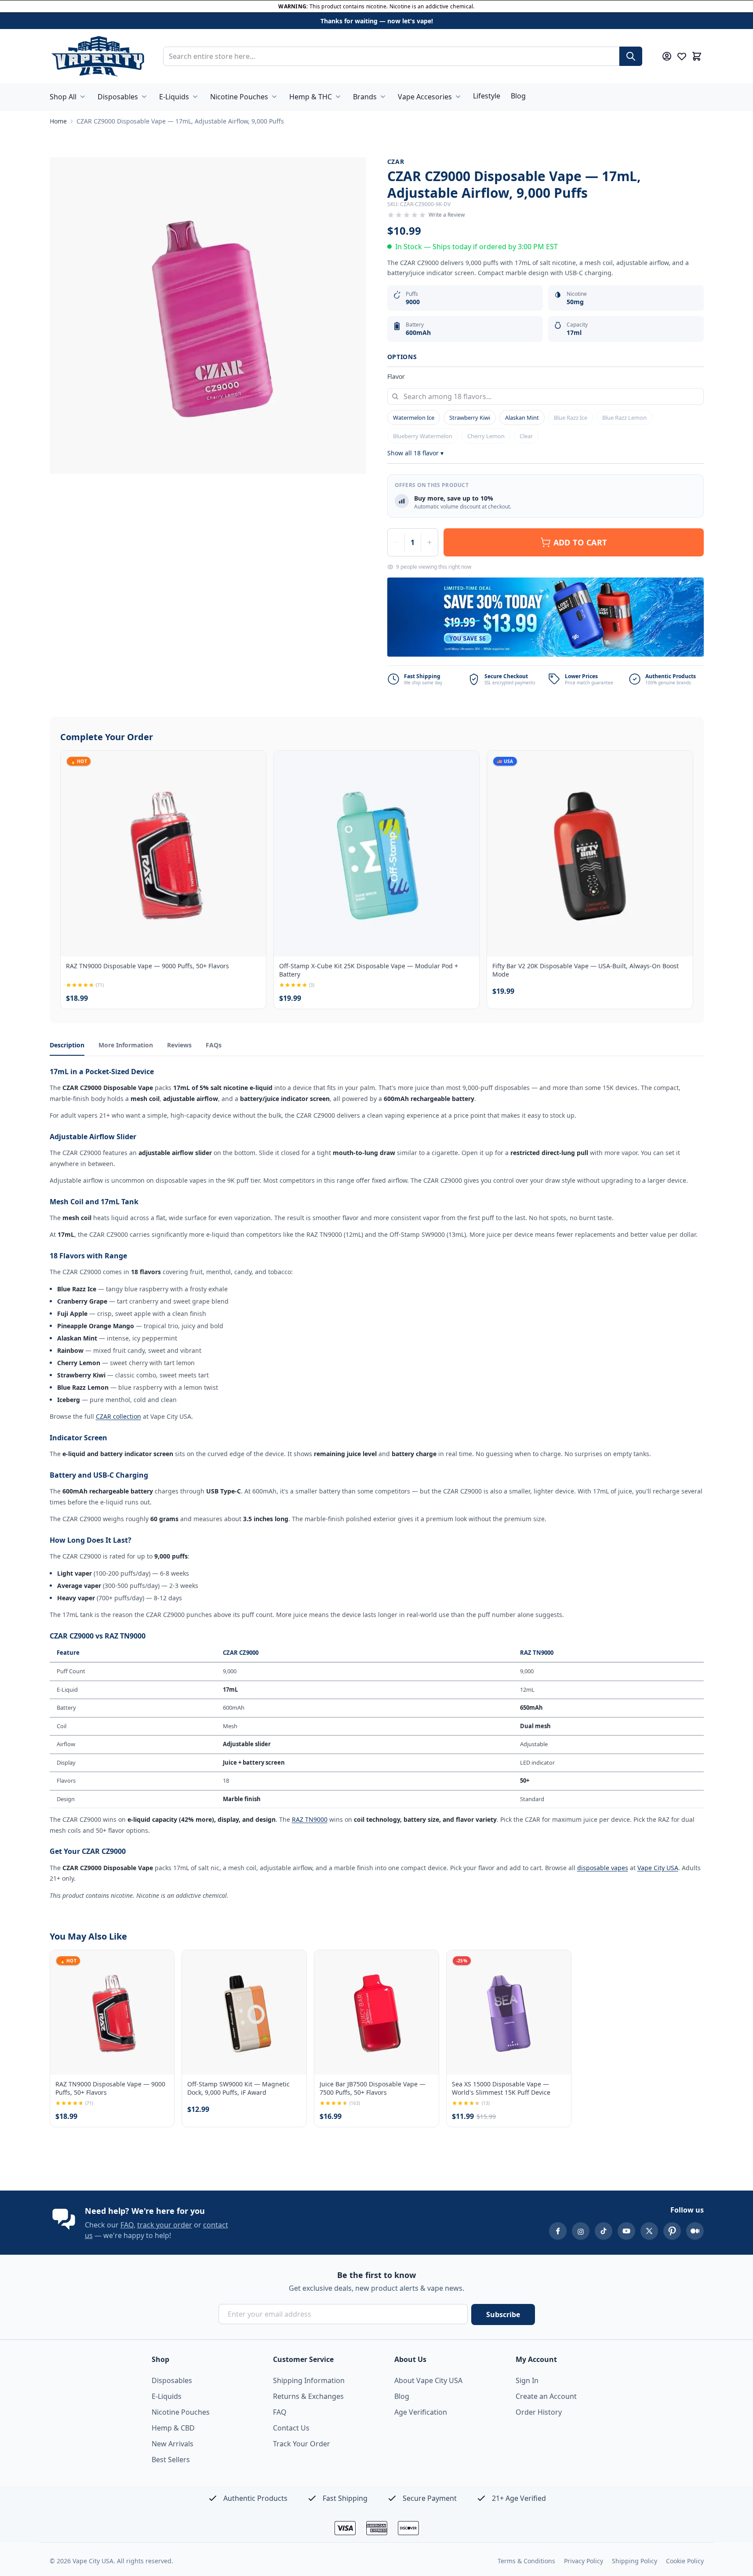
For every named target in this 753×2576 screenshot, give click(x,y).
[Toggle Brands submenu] (383, 97)
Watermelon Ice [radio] (414, 418)
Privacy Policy (584, 2561)
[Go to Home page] (98, 56)
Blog (518, 96)
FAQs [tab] (214, 1045)
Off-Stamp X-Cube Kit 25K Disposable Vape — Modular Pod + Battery (369, 970)
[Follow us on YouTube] (626, 2231)
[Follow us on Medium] (695, 2231)
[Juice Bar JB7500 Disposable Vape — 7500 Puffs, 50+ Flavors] (376, 2012)
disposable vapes (603, 1868)
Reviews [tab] (179, 1045)
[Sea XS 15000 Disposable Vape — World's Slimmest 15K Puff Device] (509, 2012)
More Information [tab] (126, 1045)
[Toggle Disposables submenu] (144, 97)
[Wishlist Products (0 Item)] (682, 56)
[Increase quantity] (429, 542)
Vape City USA (658, 1868)
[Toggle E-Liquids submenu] (195, 97)
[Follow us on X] (649, 2231)
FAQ (127, 2225)
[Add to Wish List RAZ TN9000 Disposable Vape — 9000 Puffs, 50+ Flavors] (252, 765)
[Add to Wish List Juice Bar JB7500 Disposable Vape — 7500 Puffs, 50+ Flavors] (425, 1964)
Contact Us (291, 2428)
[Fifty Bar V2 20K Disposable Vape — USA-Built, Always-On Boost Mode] (590, 853)
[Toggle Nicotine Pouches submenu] (274, 97)
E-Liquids (174, 97)
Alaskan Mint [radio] (522, 418)
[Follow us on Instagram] (581, 2231)
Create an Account (546, 2396)
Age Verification (421, 2412)
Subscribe (503, 2314)
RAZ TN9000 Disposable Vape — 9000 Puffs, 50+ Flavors (147, 966)
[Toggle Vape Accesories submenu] (458, 97)
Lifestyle (487, 96)
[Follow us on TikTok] (604, 2231)
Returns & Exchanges (308, 2396)
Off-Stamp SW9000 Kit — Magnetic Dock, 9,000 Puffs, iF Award (238, 2088)
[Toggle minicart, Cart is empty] (697, 56)
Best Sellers (171, 2460)
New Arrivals (173, 2444)
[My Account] (667, 56)
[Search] (631, 56)
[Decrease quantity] (396, 542)
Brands (365, 97)
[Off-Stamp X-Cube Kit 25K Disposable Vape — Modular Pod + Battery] (376, 853)
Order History (539, 2412)
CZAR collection (118, 1416)
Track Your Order (302, 2444)
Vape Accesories (425, 97)
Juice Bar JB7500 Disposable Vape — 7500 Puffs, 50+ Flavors (373, 2088)
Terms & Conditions (526, 2561)
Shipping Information (309, 2380)
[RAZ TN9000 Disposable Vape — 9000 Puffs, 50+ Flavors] (163, 853)
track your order (165, 2225)
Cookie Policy (685, 2561)
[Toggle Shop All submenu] (83, 97)
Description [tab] (67, 1045)
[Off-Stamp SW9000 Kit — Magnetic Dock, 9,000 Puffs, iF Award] (244, 2012)
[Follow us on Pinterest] (672, 2231)
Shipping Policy (635, 2561)
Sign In (527, 2380)
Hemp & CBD (173, 2428)
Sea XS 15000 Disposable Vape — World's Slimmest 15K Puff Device (501, 2088)
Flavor (396, 376)
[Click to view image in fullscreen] (208, 316)
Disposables (118, 97)
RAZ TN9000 (310, 1819)
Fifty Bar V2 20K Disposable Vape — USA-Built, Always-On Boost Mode (586, 970)
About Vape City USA (428, 2380)
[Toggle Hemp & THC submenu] (338, 97)
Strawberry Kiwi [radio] (470, 418)
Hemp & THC (311, 97)
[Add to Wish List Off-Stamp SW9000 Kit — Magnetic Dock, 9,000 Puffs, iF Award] (292, 1964)
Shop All (63, 97)
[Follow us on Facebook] (558, 2231)
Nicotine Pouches (239, 97)
